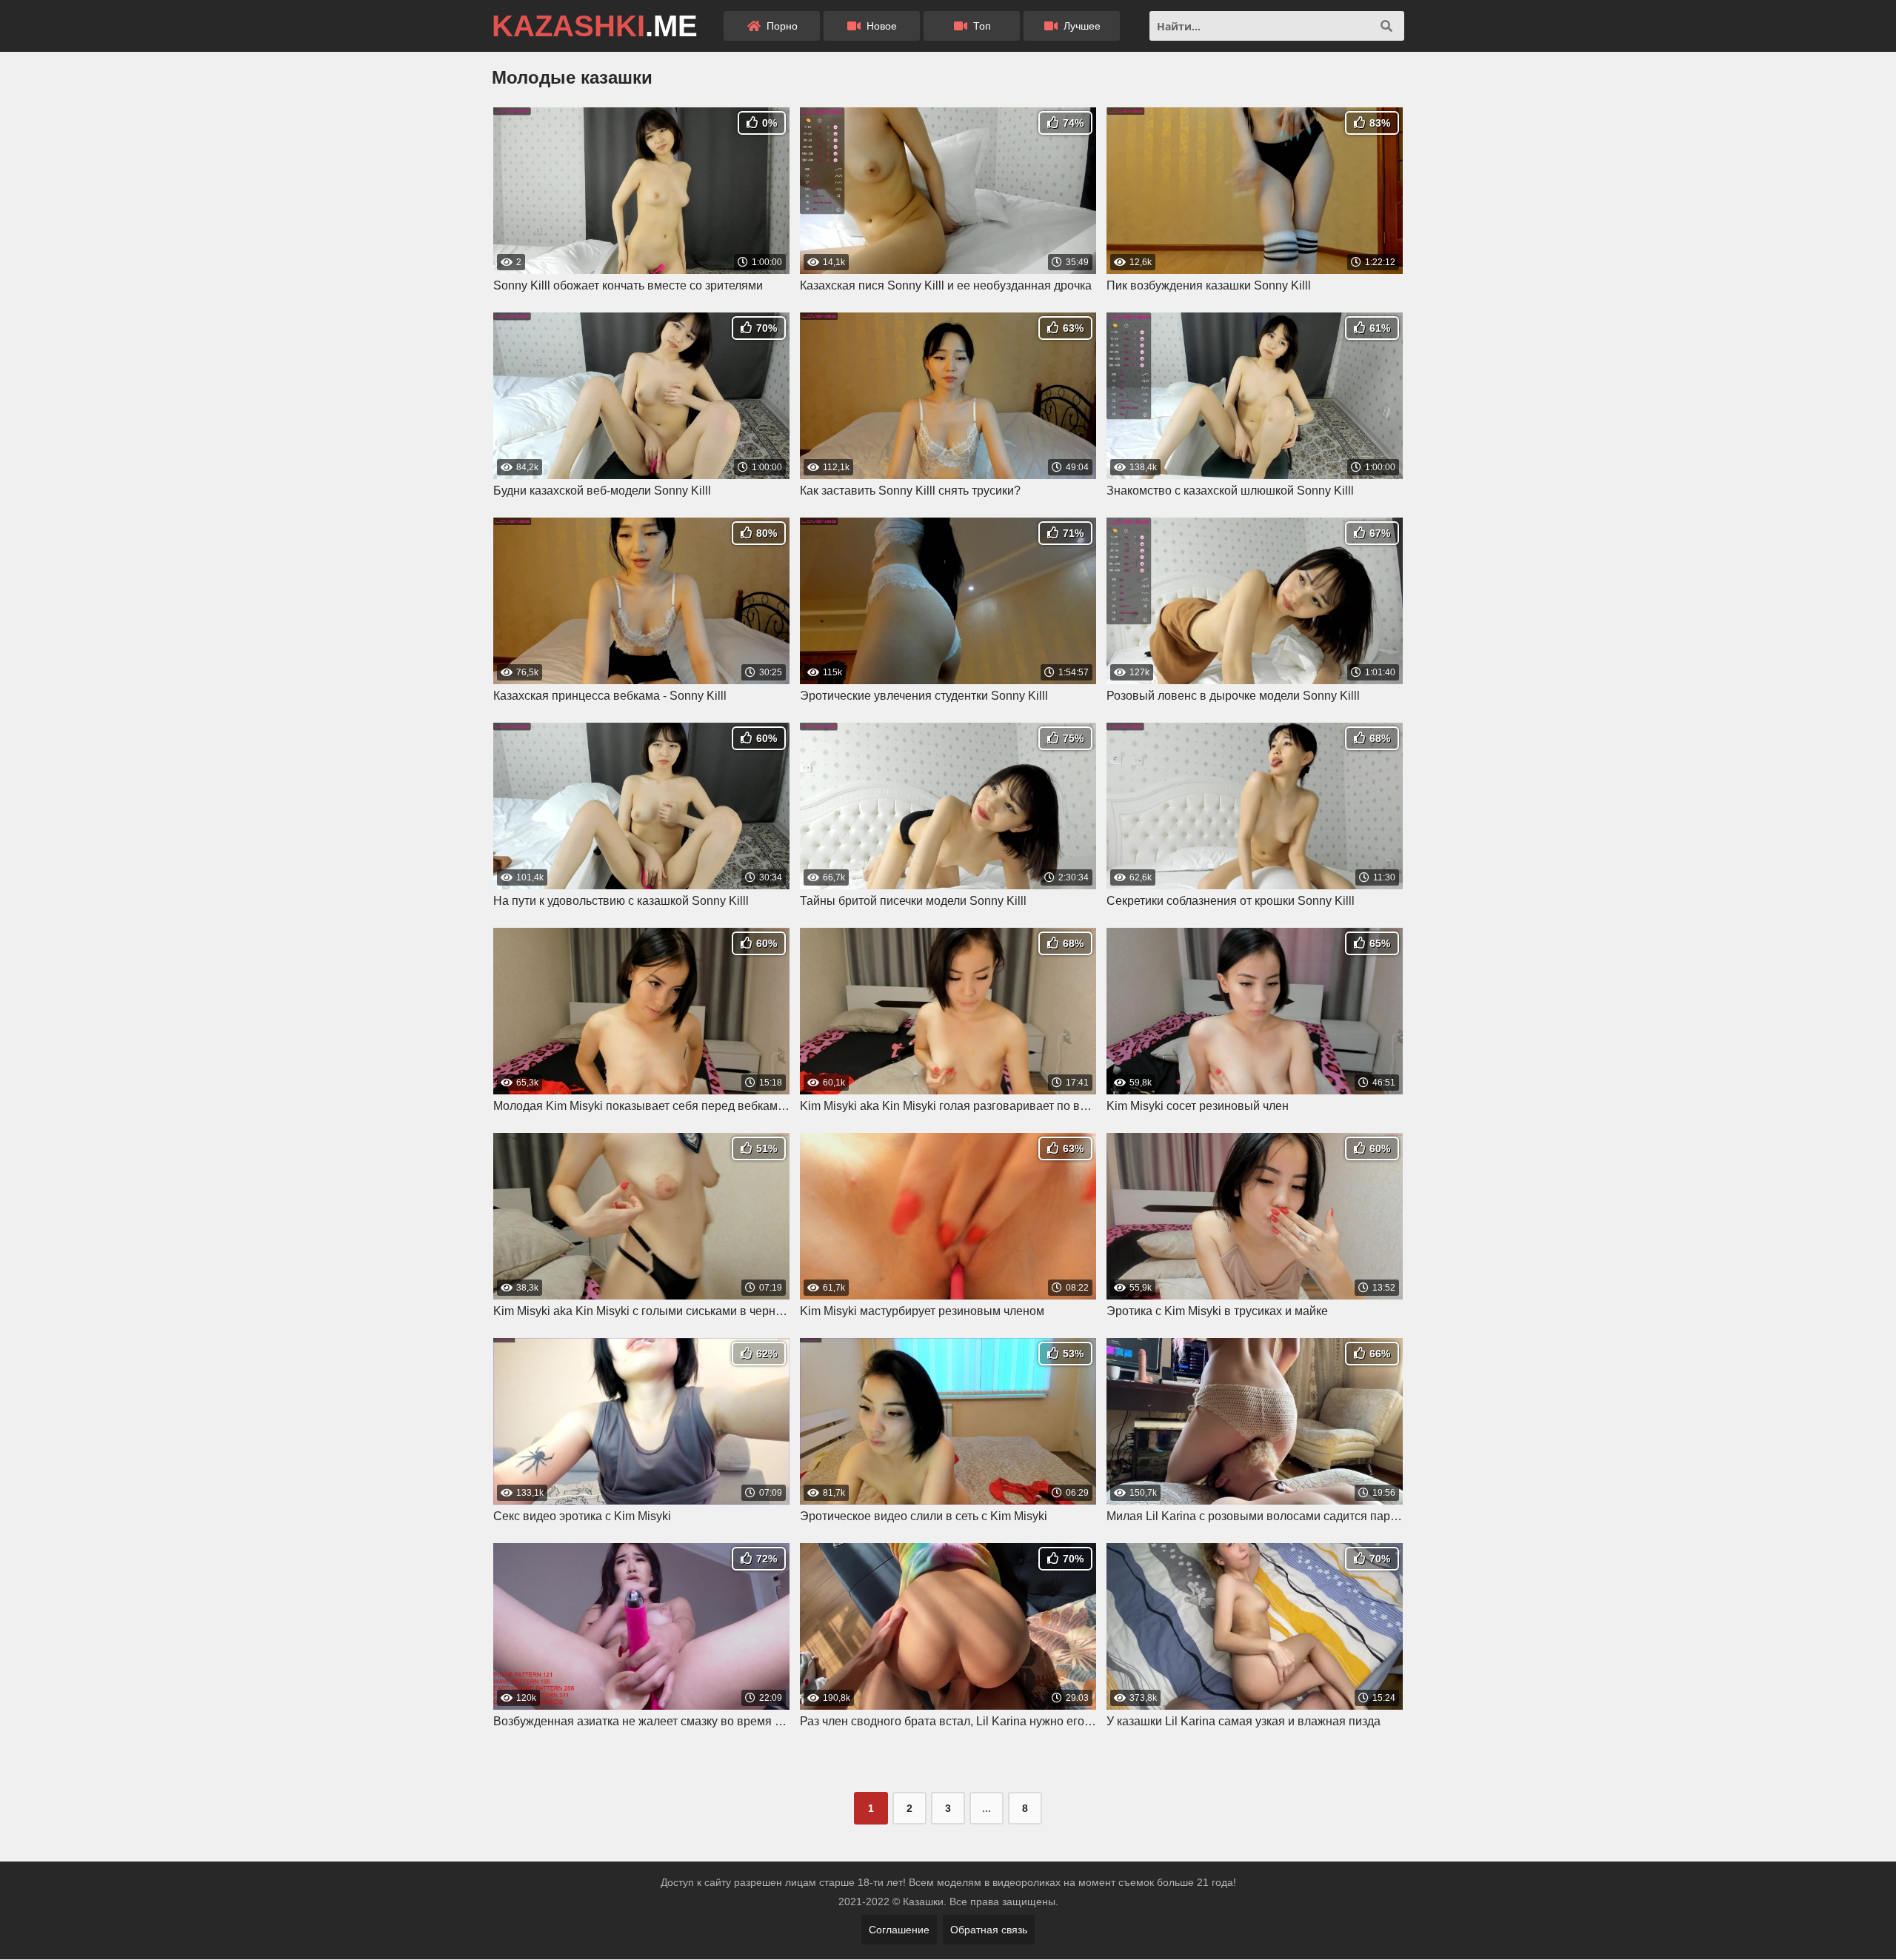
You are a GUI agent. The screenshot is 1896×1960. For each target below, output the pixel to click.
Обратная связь (989, 1930)
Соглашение (899, 1930)
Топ (981, 26)
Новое (880, 26)
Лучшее (1081, 26)
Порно (781, 26)
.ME (595, 26)
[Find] (1386, 26)
